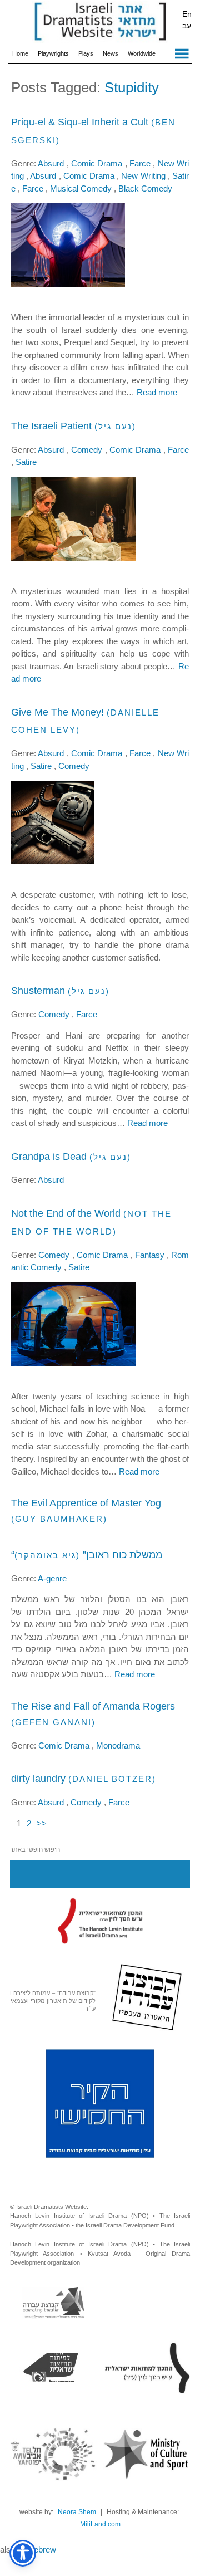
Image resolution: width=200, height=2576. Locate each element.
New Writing (144, 176)
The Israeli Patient (51, 426)
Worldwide (142, 53)
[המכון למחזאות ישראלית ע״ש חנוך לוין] (100, 1921)
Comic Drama (98, 163)
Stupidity (132, 87)
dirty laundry (38, 1779)
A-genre (52, 1578)
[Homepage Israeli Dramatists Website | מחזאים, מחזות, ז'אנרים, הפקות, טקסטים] (100, 22)
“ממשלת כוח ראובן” (87, 1555)
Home (20, 53)
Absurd (52, 163)
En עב (187, 20)
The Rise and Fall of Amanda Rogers (93, 1706)
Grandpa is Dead (49, 1157)
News (111, 53)
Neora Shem (77, 2512)
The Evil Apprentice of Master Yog (86, 1503)
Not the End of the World (66, 1213)
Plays (86, 53)
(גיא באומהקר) (47, 1555)
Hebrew (42, 2550)
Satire (26, 462)
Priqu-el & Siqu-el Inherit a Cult (80, 122)
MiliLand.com (100, 2524)
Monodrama (118, 1745)
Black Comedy (145, 188)
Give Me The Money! (57, 712)
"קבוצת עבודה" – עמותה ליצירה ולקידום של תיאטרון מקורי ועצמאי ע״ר (53, 2001)
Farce (141, 163)
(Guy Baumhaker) (59, 1519)
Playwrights (53, 53)
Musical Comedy (82, 188)
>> (42, 1823)
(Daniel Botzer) (112, 1779)
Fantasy (151, 1255)
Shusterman (38, 991)
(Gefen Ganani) (53, 1722)
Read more (157, 392)
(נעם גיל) (115, 426)
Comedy (88, 450)
